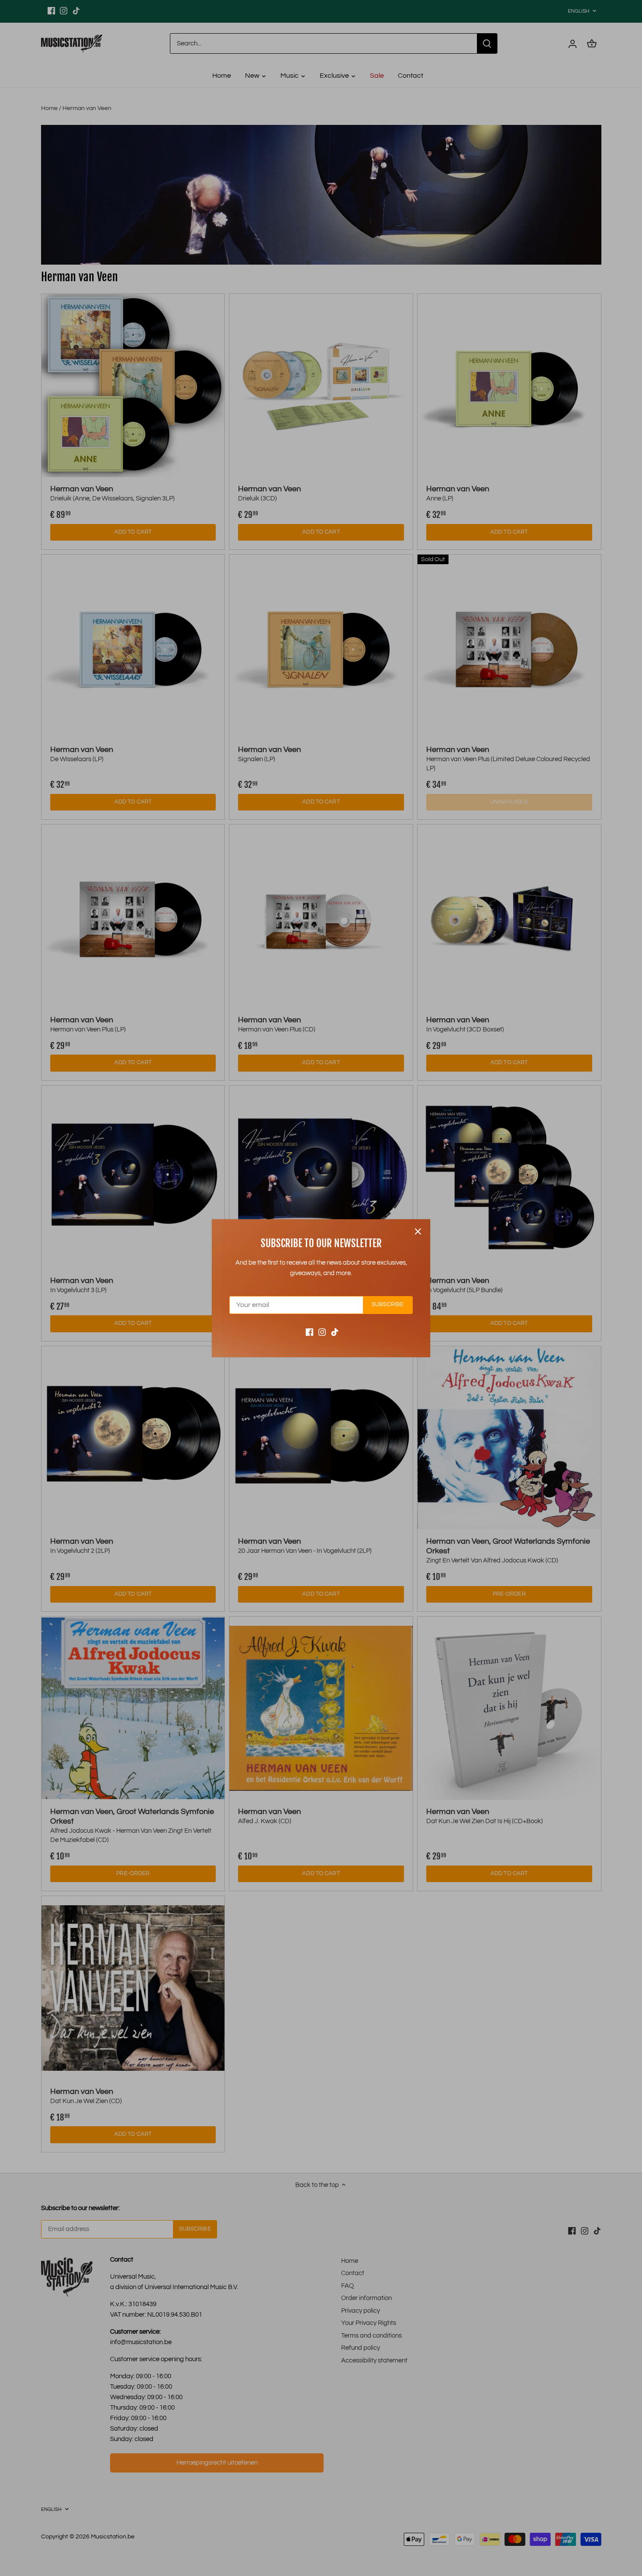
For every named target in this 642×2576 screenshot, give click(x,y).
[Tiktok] (335, 1332)
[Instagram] (322, 1332)
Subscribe (388, 1305)
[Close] (418, 1231)
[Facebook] (309, 1332)
